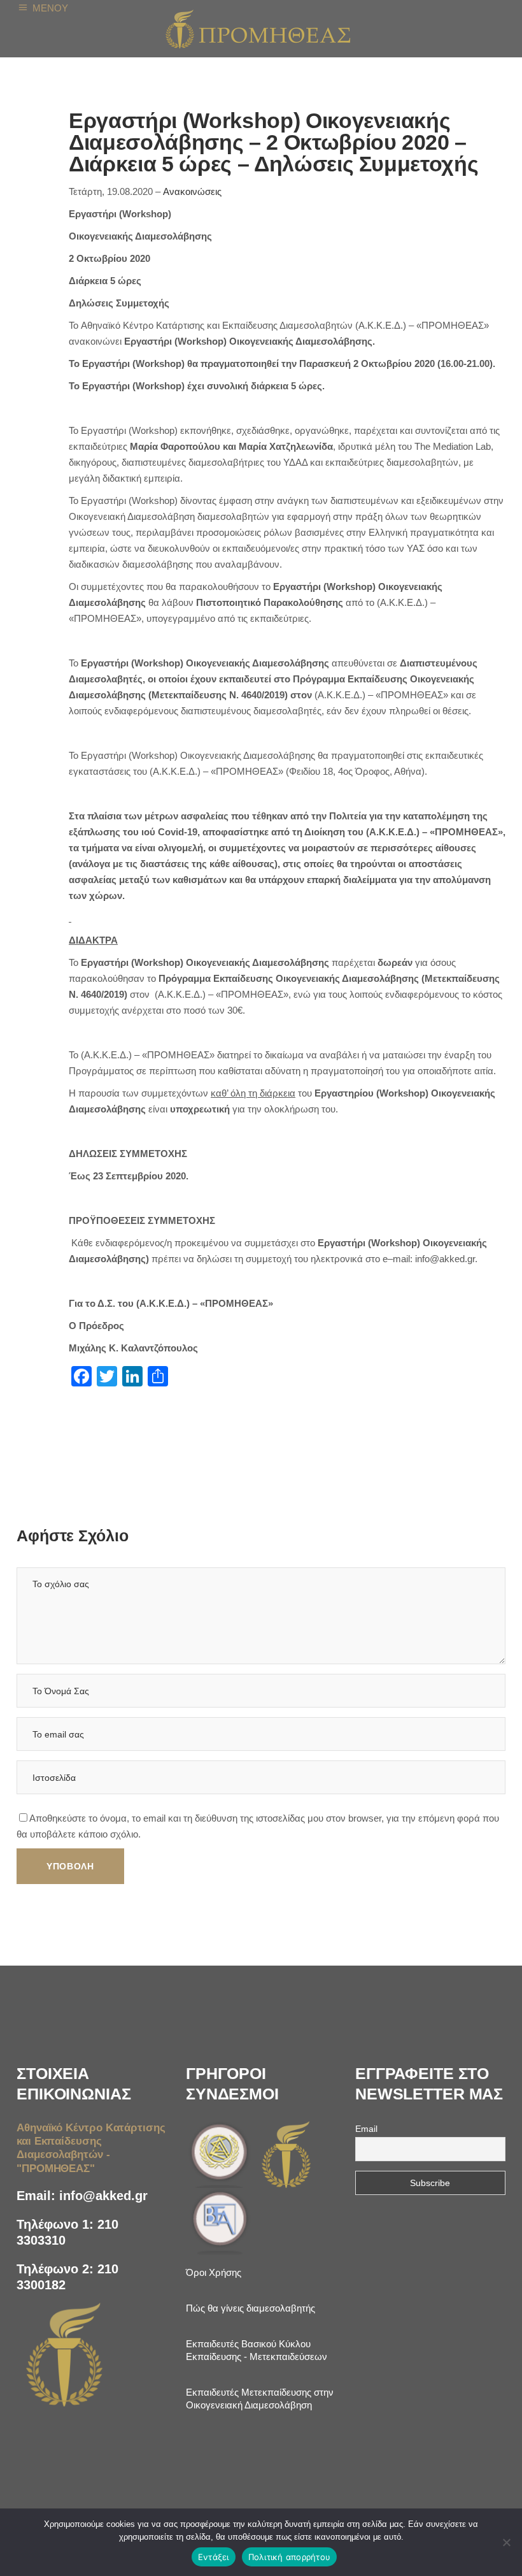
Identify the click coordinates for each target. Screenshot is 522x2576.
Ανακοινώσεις (192, 191)
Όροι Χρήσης (214, 2272)
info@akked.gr (103, 2196)
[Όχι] (506, 2542)
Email (366, 2129)
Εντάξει (214, 2557)
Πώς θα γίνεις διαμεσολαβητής (250, 2308)
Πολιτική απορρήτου (290, 2557)
